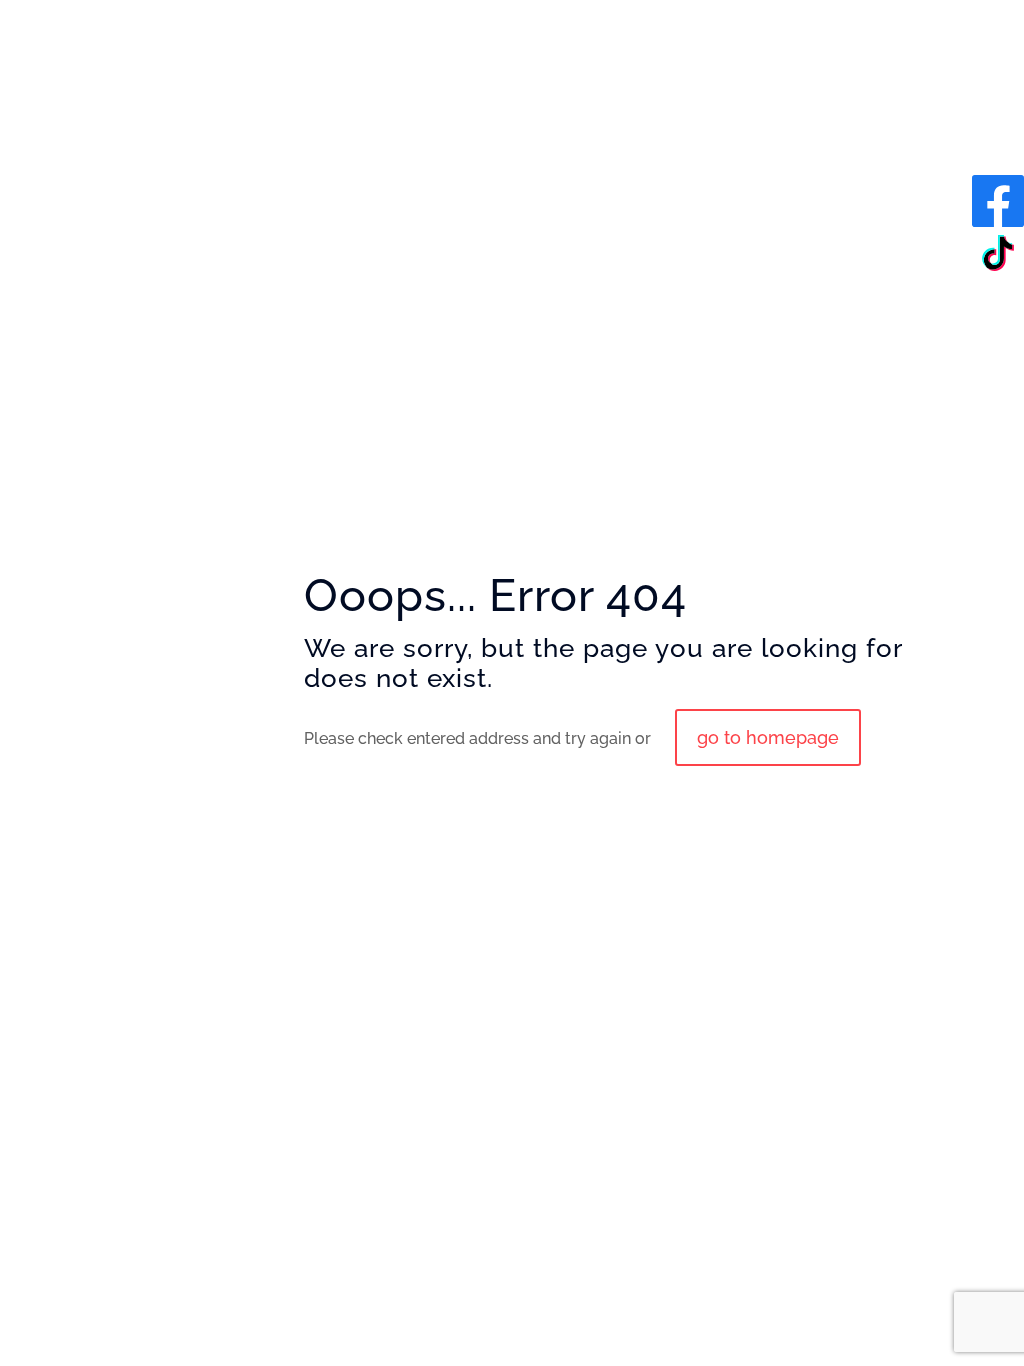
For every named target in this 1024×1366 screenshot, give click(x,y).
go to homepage (768, 737)
